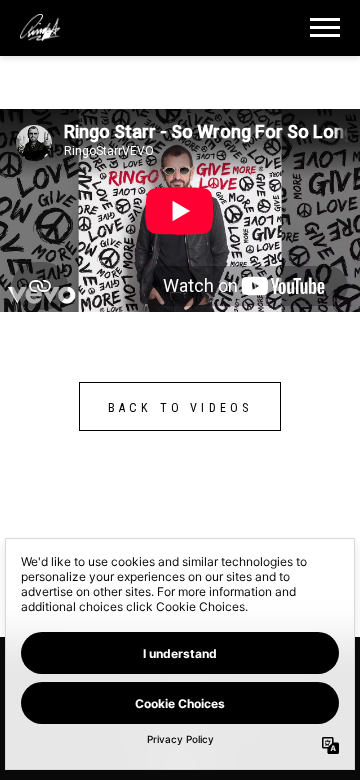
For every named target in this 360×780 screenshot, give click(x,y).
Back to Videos (180, 408)
